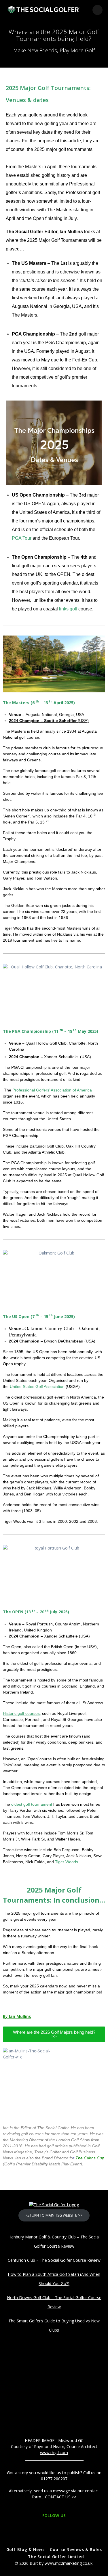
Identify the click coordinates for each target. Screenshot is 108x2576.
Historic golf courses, (22, 1713)
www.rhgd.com (54, 2453)
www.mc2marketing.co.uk (69, 2563)
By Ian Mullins (17, 2016)
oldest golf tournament (32, 1804)
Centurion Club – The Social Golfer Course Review (54, 2260)
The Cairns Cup (90, 2158)
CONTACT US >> (61, 2497)
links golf (68, 609)
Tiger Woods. (67, 1862)
